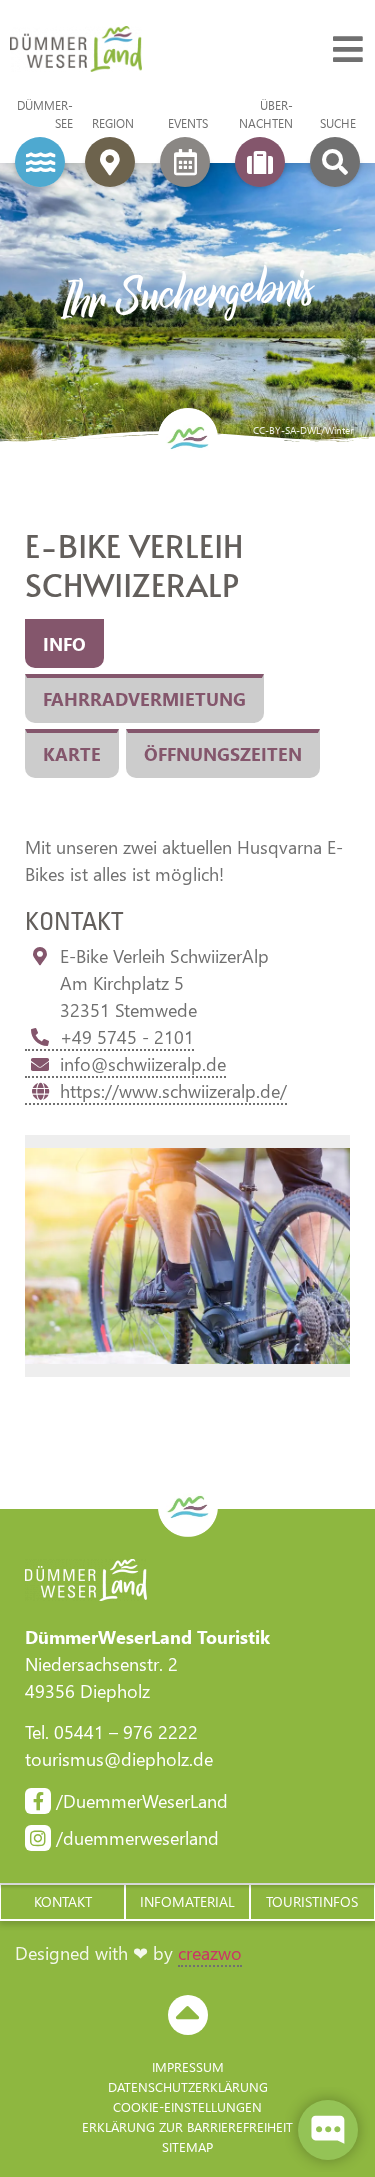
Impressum (188, 2066)
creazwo (210, 1953)
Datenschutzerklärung (188, 2086)
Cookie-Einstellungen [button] (187, 2106)
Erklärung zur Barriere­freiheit (187, 2126)
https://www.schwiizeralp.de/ (173, 1091)
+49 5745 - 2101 (127, 1037)
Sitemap (187, 2146)
